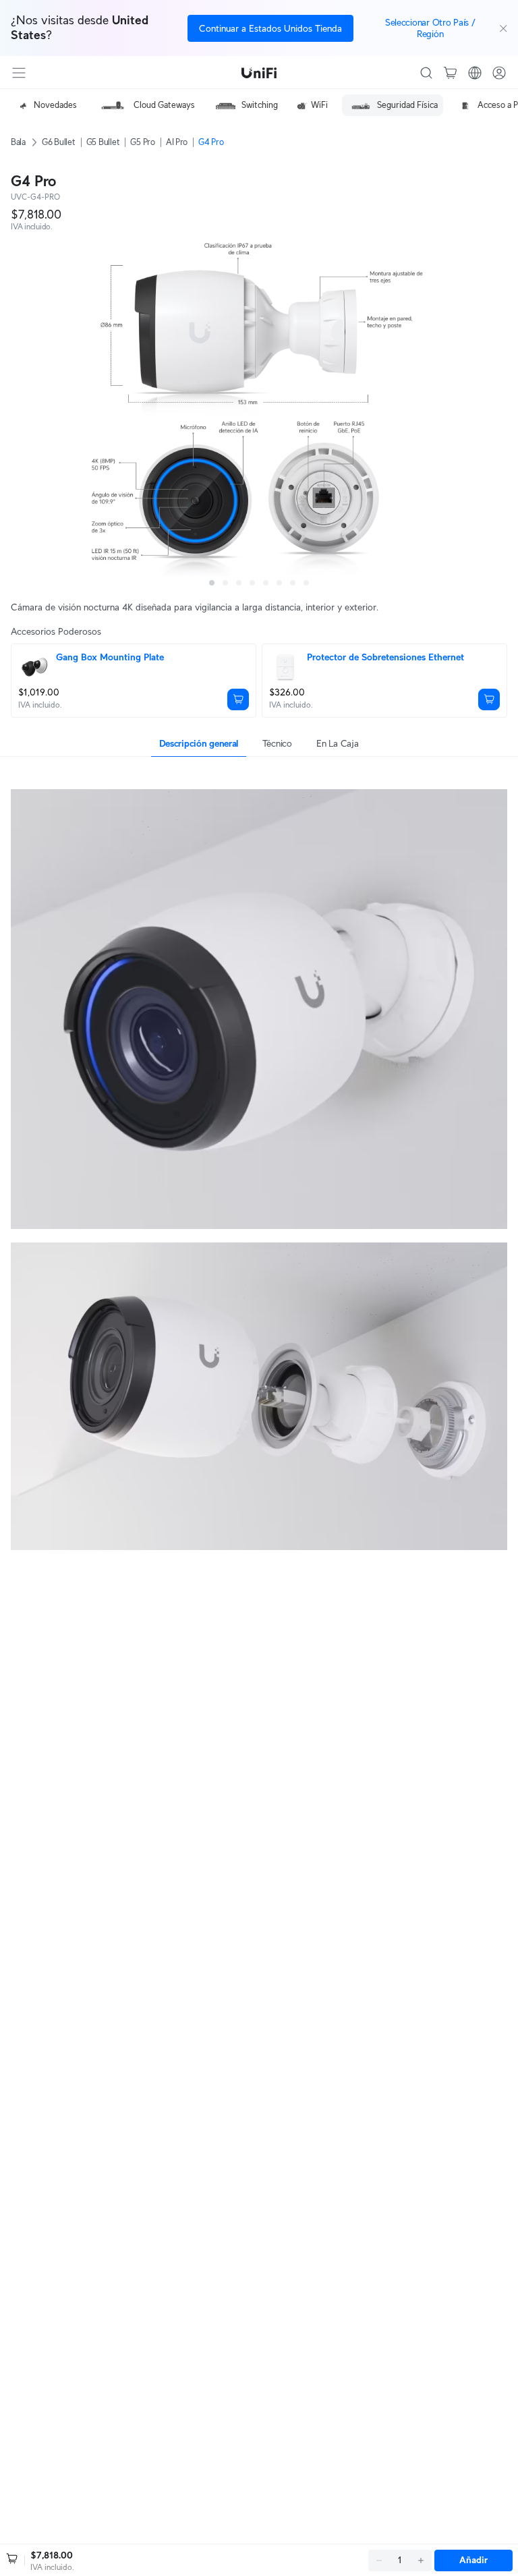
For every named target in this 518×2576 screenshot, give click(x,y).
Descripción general (199, 743)
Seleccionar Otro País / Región (430, 28)
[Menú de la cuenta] (499, 73)
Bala (18, 142)
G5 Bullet (103, 142)
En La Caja (337, 743)
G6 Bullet (59, 142)
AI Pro (177, 142)
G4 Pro (211, 142)
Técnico (277, 743)
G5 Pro (142, 142)
